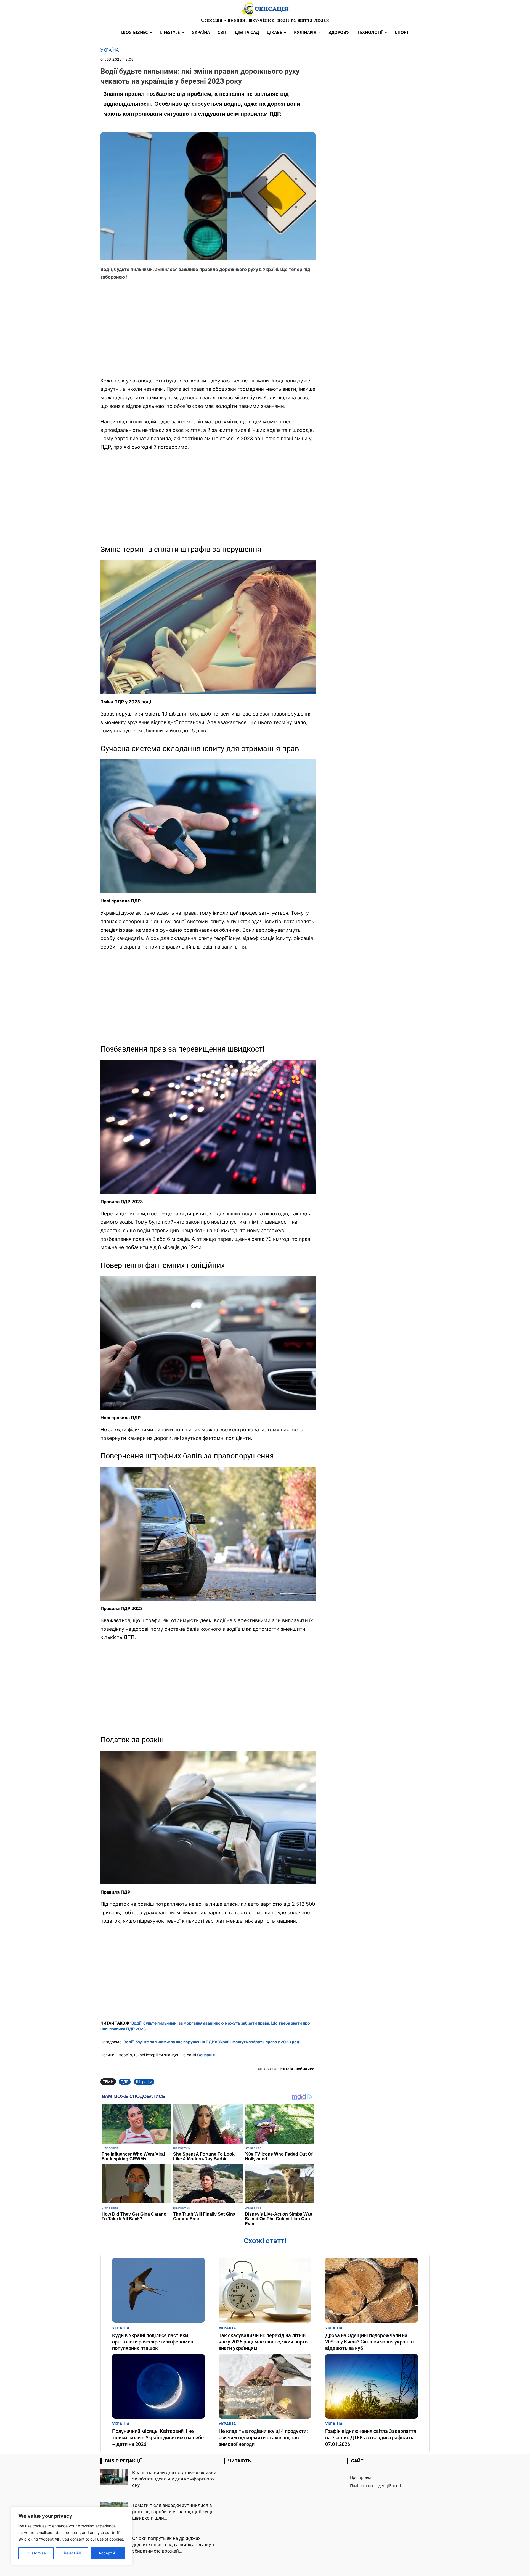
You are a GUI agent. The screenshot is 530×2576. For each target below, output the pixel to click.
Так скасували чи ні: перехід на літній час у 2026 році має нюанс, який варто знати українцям (263, 2342)
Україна (110, 50)
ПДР (125, 2082)
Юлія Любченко (299, 2069)
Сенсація (206, 2055)
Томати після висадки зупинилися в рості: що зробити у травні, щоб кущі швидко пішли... (172, 2512)
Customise (36, 2553)
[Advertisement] (208, 332)
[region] (72, 2536)
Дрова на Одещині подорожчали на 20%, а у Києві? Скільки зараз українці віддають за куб (369, 2342)
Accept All (108, 2553)
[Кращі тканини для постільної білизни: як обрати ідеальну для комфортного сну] (114, 2477)
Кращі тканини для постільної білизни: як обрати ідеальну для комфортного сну (175, 2479)
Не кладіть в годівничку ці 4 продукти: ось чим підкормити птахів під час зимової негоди (263, 2438)
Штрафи (144, 2082)
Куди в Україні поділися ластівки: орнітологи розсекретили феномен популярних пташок (153, 2342)
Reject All (72, 2553)
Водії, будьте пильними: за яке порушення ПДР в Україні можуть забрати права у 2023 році (212, 2042)
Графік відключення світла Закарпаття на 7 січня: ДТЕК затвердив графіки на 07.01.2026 (371, 2438)
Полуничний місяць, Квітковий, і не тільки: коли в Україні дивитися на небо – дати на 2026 (158, 2438)
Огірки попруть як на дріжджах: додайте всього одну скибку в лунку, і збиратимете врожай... (173, 2545)
